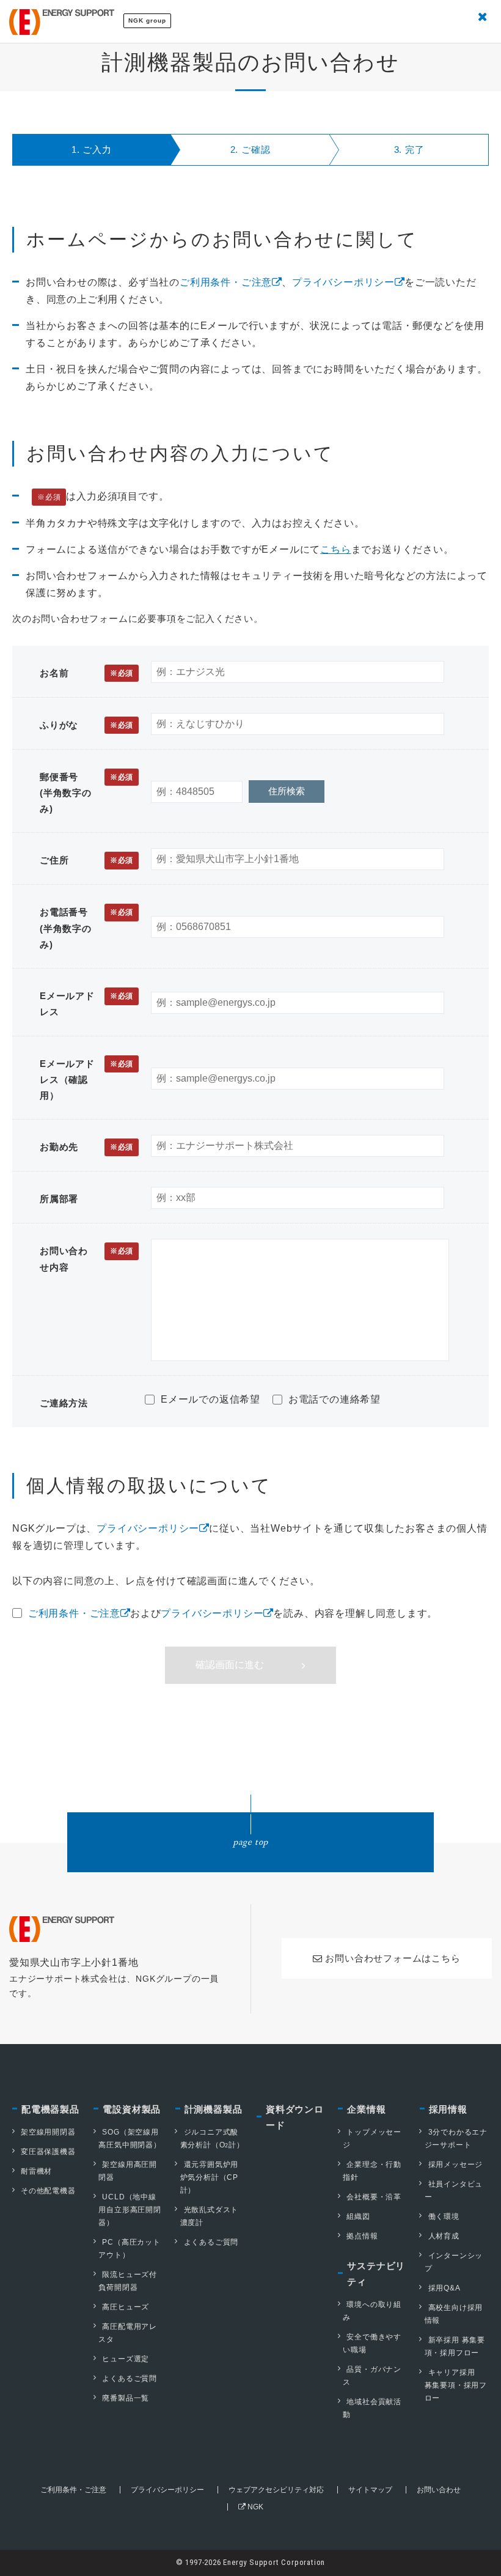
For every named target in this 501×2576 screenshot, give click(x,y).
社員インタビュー (454, 2190)
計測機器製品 (214, 2109)
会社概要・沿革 (374, 2197)
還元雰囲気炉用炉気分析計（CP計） (210, 2177)
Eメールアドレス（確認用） (86, 1080)
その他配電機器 (48, 2191)
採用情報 (448, 2109)
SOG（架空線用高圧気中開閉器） (130, 2139)
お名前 (86, 673)
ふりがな (86, 725)
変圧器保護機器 (48, 2152)
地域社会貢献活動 (372, 2408)
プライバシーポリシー (343, 282)
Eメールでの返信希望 (209, 1399)
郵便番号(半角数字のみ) (86, 793)
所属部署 (59, 1199)
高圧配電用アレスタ (128, 2333)
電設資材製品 (132, 2109)
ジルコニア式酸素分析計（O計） (212, 2139)
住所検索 (287, 791)
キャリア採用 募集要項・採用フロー (456, 2385)
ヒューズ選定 (126, 2359)
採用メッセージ (456, 2165)
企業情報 (366, 2109)
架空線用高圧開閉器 (128, 2171)
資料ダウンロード (295, 2117)
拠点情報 (362, 2236)
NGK (254, 2507)
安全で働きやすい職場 (372, 2343)
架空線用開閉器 (48, 2132)
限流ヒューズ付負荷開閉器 (128, 2281)
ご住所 (86, 860)
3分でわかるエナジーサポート (456, 2139)
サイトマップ (370, 2490)
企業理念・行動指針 (372, 2171)
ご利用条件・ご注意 (226, 282)
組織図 (358, 2216)
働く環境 (444, 2216)
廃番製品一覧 (126, 2398)
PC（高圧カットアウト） (129, 2249)
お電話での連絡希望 (333, 1399)
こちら (335, 549)
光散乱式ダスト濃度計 (210, 2216)
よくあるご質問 (130, 2379)
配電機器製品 (50, 2109)
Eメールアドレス (86, 1004)
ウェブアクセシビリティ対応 (276, 2490)
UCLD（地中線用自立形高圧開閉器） (130, 2210)
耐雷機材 (36, 2171)
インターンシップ (454, 2262)
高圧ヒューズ (126, 2307)
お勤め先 (86, 1147)
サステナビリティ (376, 2274)
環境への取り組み (372, 2311)
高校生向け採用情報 (454, 2314)
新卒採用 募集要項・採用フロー (455, 2346)
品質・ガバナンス (372, 2376)
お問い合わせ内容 (86, 1259)
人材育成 (444, 2236)
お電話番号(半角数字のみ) (86, 928)
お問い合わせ (439, 2490)
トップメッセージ (372, 2139)
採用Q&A (444, 2288)
